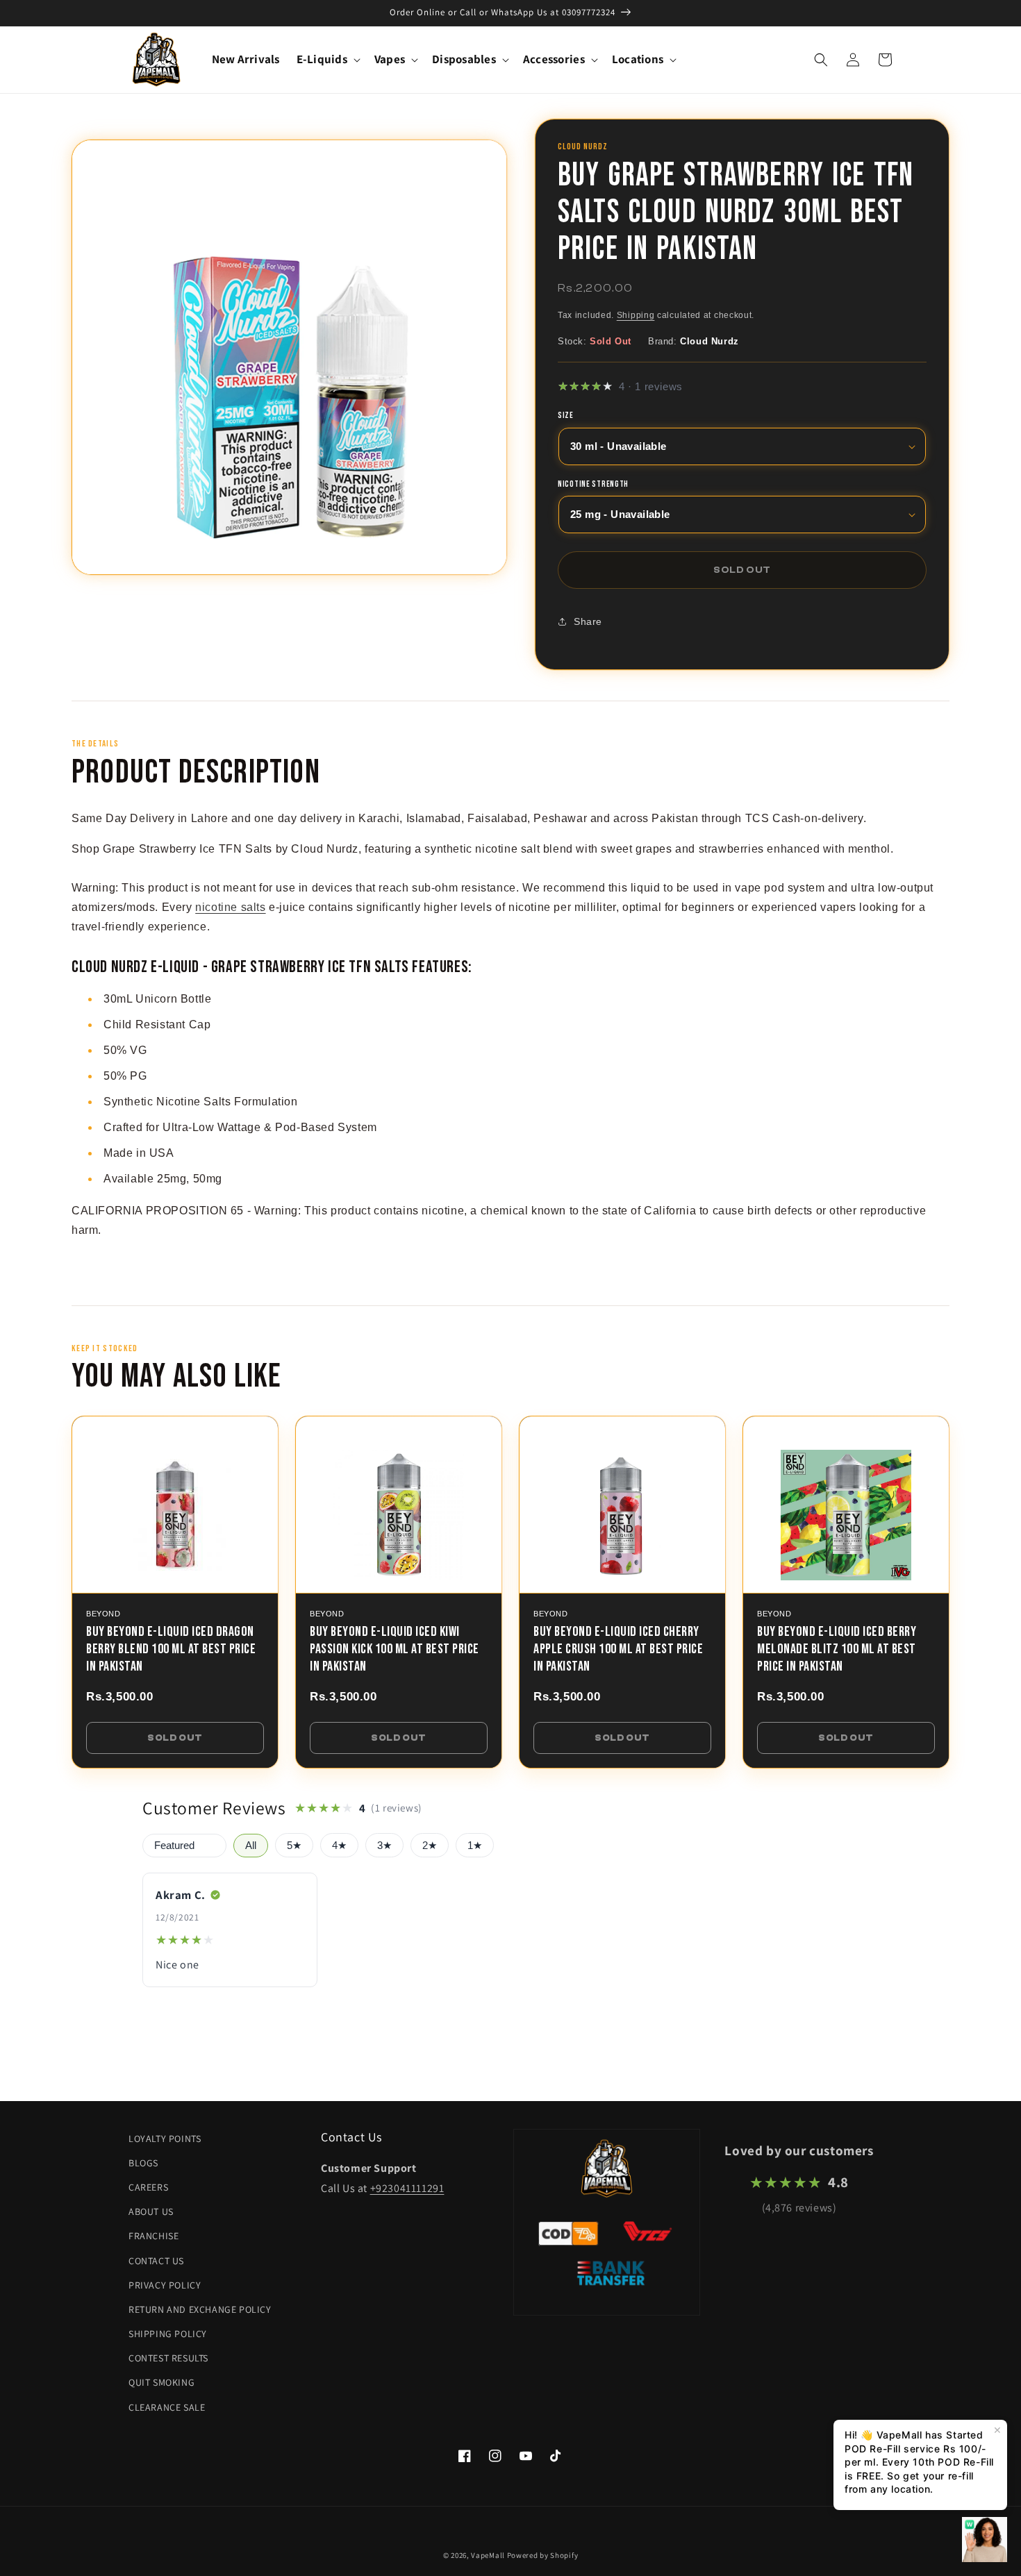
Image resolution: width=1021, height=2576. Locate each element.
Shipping (636, 316)
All (251, 1846)
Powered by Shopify (543, 2555)
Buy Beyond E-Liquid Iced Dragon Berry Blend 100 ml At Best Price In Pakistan (171, 1649)
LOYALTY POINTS (165, 2139)
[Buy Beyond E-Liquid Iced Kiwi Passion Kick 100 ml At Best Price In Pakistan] (399, 1505)
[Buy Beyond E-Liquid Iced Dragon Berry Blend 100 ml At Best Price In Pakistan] (175, 1505)
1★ (475, 1846)
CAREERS (148, 2187)
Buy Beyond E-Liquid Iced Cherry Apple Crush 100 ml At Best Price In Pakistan (618, 1649)
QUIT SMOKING (161, 2382)
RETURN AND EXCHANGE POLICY (200, 2309)
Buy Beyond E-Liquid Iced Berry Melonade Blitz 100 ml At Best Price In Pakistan (837, 1649)
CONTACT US (156, 2261)
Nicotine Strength (593, 485)
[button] (327, 59)
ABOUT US (151, 2211)
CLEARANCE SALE (167, 2407)
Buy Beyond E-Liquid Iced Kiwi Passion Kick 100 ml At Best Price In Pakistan (395, 1649)
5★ (294, 1846)
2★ (430, 1846)
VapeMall (488, 2555)
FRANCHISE (153, 2236)
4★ (339, 1846)
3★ (384, 1846)
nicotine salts (230, 907)
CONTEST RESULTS (168, 2358)
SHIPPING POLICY (168, 2334)
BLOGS (143, 2163)
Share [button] (588, 621)
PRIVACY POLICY (165, 2285)
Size (566, 417)
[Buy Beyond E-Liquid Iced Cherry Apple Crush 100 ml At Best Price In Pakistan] (622, 1505)
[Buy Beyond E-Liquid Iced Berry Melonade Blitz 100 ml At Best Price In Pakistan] (846, 1505)
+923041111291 (407, 2188)
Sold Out (175, 1738)
